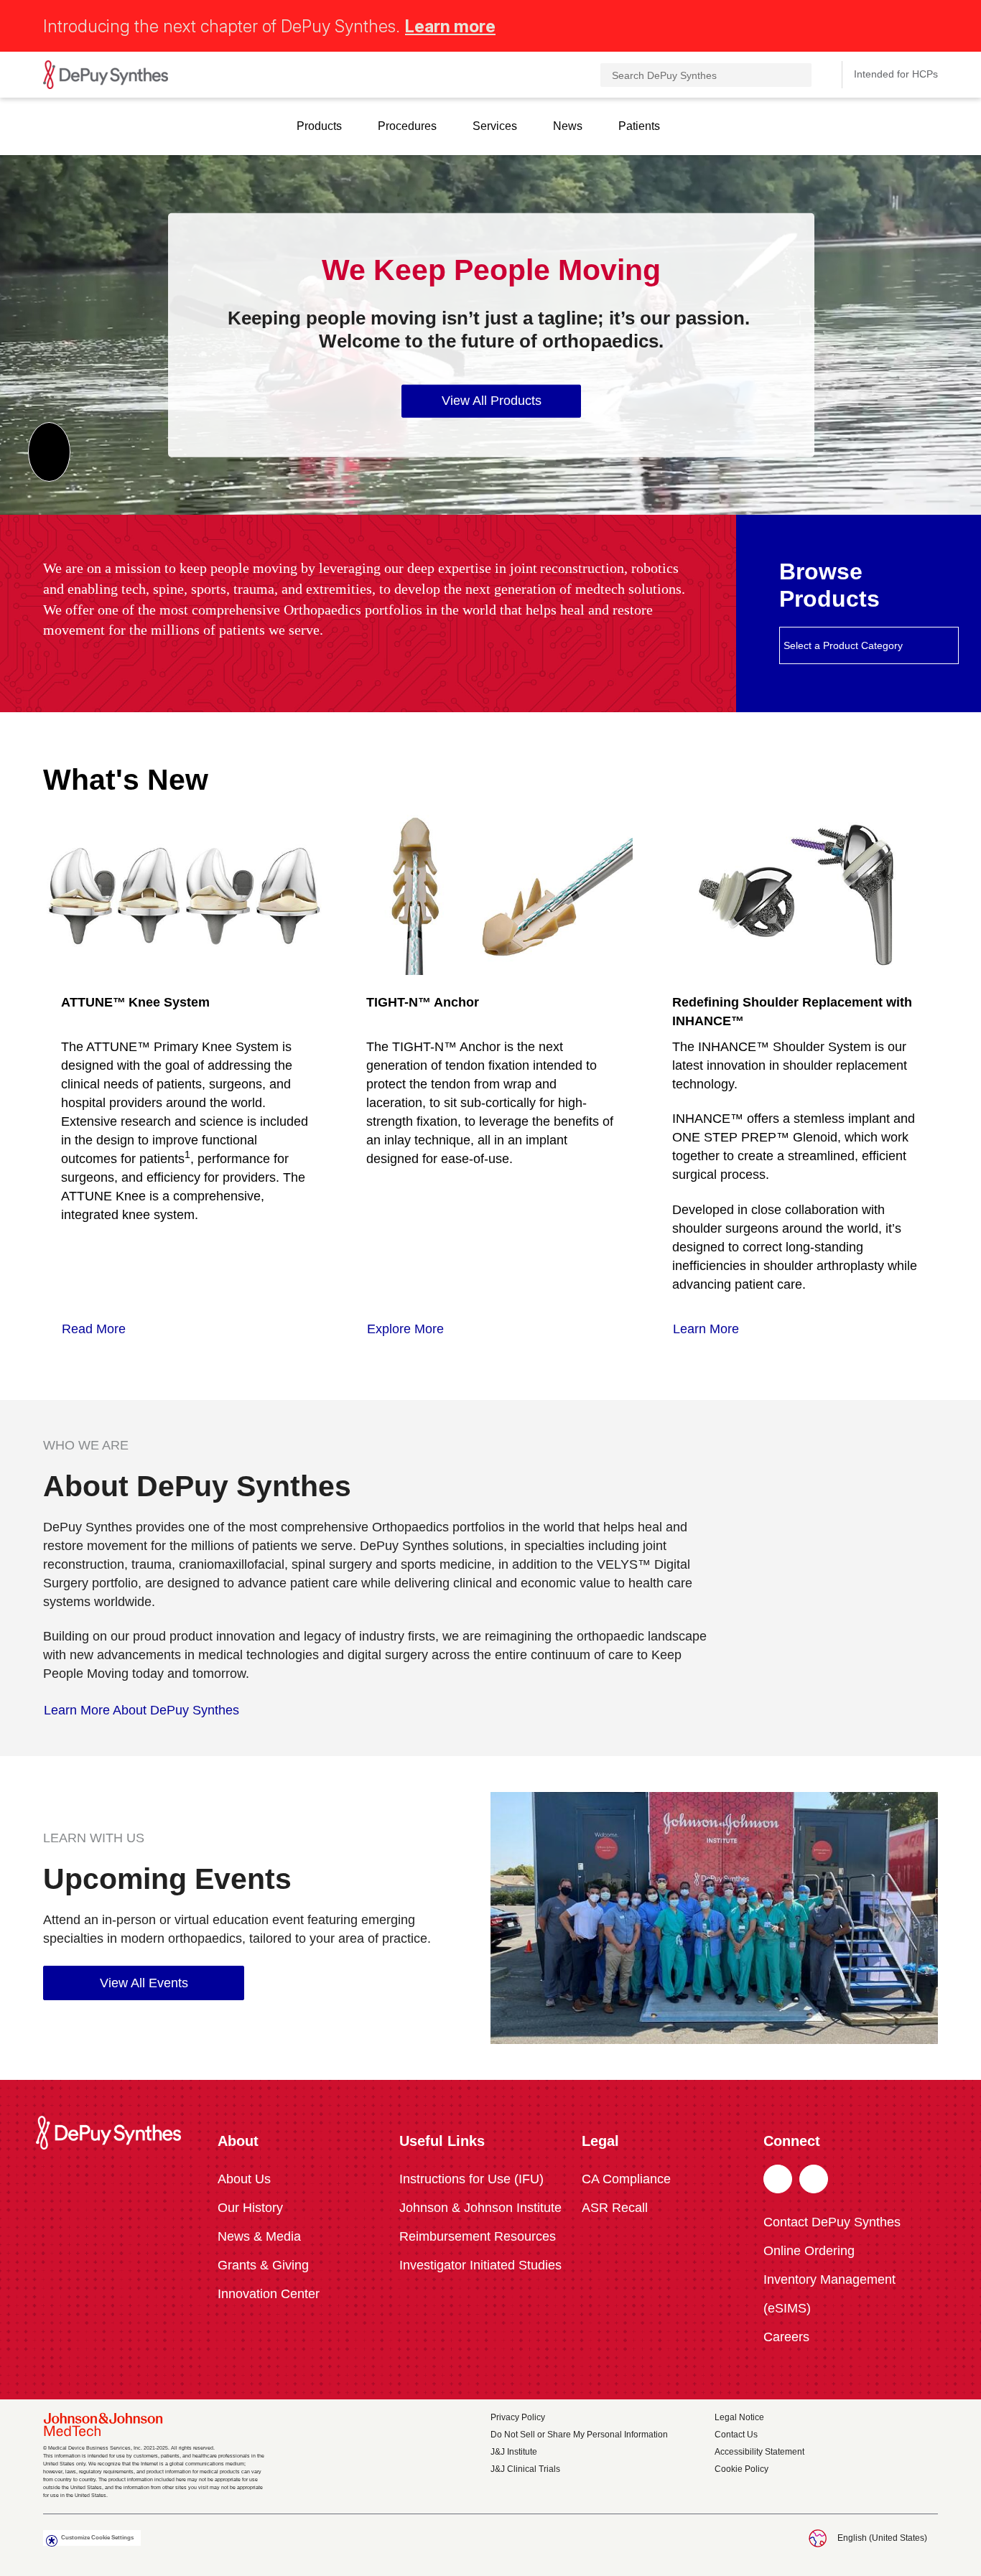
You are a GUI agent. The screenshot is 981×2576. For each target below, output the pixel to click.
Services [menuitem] (495, 126)
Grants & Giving (263, 2265)
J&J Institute (514, 2452)
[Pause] (49, 452)
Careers (786, 2337)
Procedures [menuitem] (407, 126)
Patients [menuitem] (639, 126)
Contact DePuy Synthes (832, 2222)
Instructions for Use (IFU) (471, 2179)
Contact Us (736, 2435)
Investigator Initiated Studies (480, 2265)
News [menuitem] (568, 126)
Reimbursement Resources (478, 2236)
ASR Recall (615, 2208)
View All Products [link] (492, 401)
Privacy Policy (518, 2417)
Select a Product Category (843, 645)
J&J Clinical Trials (525, 2469)
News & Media (259, 2236)
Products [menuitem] (319, 126)
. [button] (777, 2180)
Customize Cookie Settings (97, 2538)
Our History (250, 2208)
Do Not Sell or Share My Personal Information (579, 2435)
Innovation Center (269, 2294)
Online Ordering (809, 2251)
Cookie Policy (741, 2469)
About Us (244, 2179)
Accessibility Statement (759, 2452)
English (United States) (882, 2538)
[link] (101, 1329)
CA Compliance (626, 2179)
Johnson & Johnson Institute (480, 2208)
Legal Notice (739, 2417)
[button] (929, 23)
